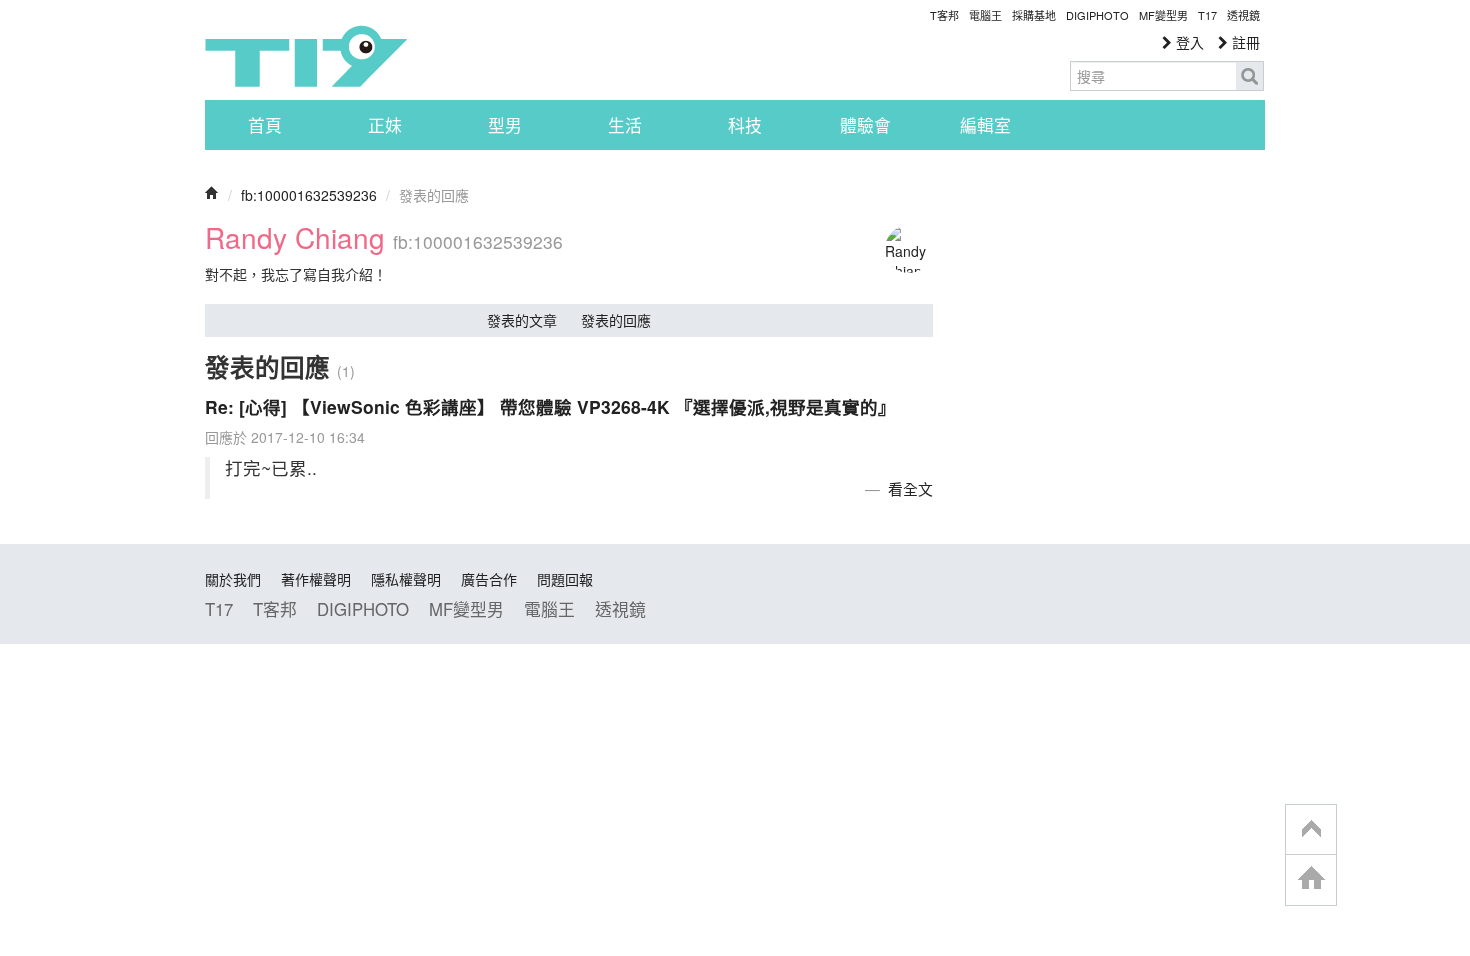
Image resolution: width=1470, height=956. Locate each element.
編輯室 (985, 125)
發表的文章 (522, 320)
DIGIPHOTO (1097, 15)
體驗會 (865, 125)
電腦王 (985, 15)
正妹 (385, 125)
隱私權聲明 (406, 579)
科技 (745, 125)
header (1311, 830)
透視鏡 (1243, 15)
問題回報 (565, 579)
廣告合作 (489, 579)
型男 (505, 125)
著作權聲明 (316, 579)
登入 (1188, 42)
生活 (625, 125)
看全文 (910, 488)
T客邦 (944, 15)
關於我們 (233, 579)
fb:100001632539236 (309, 195)
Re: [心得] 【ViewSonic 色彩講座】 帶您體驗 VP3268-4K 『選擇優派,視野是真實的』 (550, 406)
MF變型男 (1163, 15)
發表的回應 (616, 320)
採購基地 (1034, 15)
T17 (306, 56)
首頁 (265, 125)
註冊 (1244, 42)
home (1311, 879)
